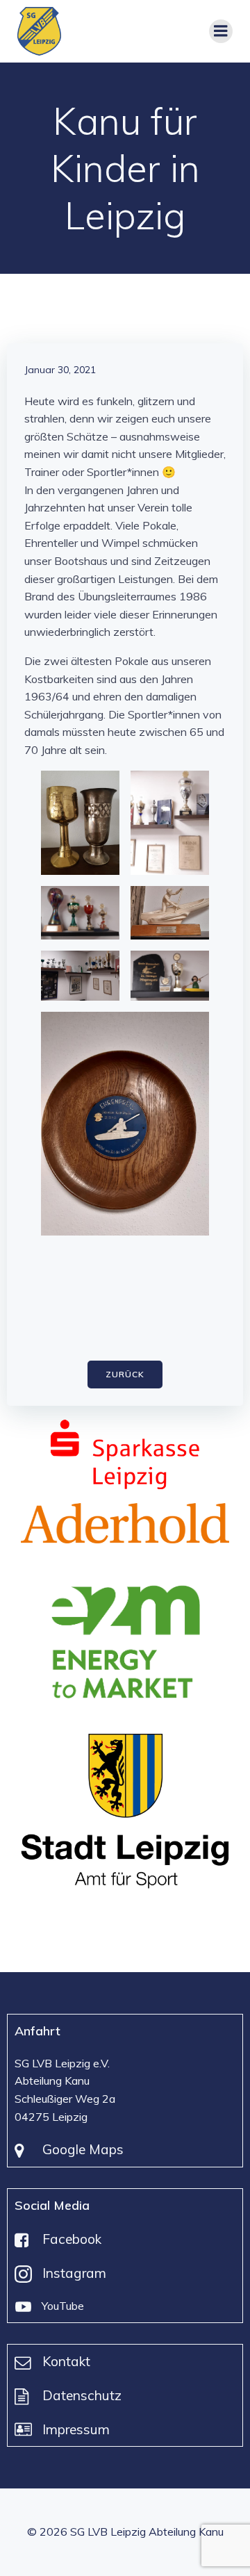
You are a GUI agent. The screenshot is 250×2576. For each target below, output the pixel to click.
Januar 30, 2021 (60, 370)
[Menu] (221, 31)
